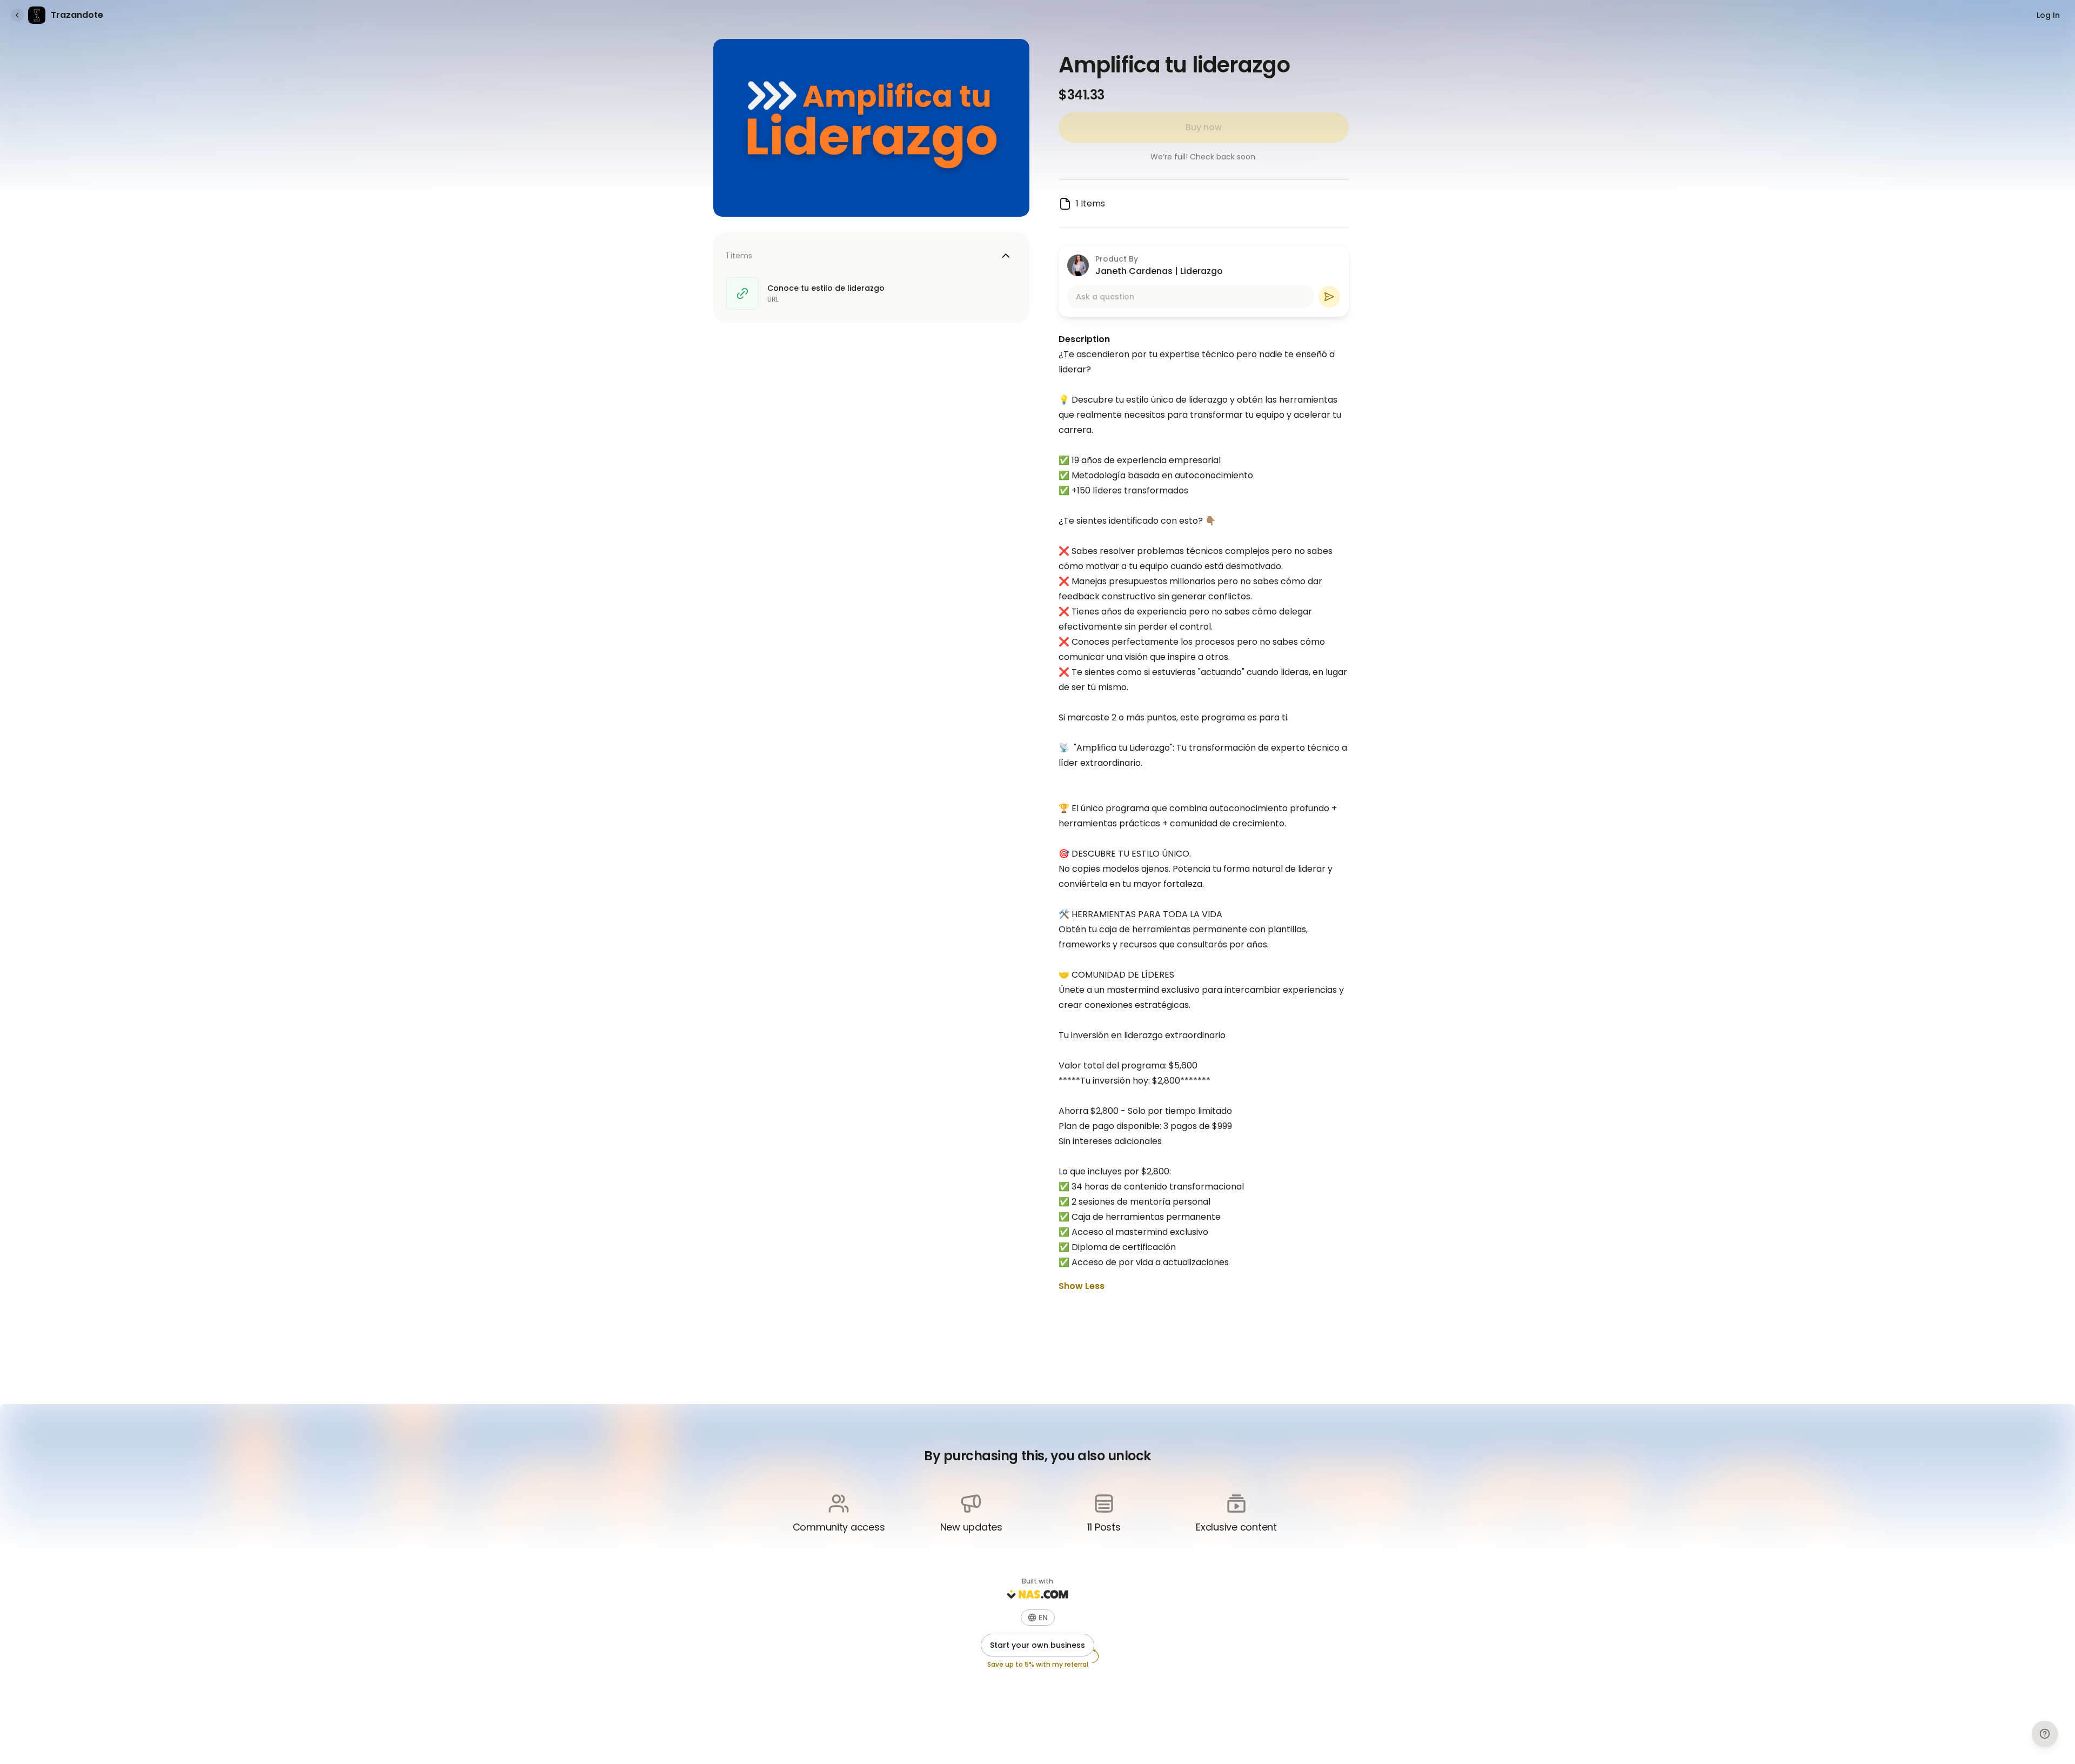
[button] (1038, 1618)
